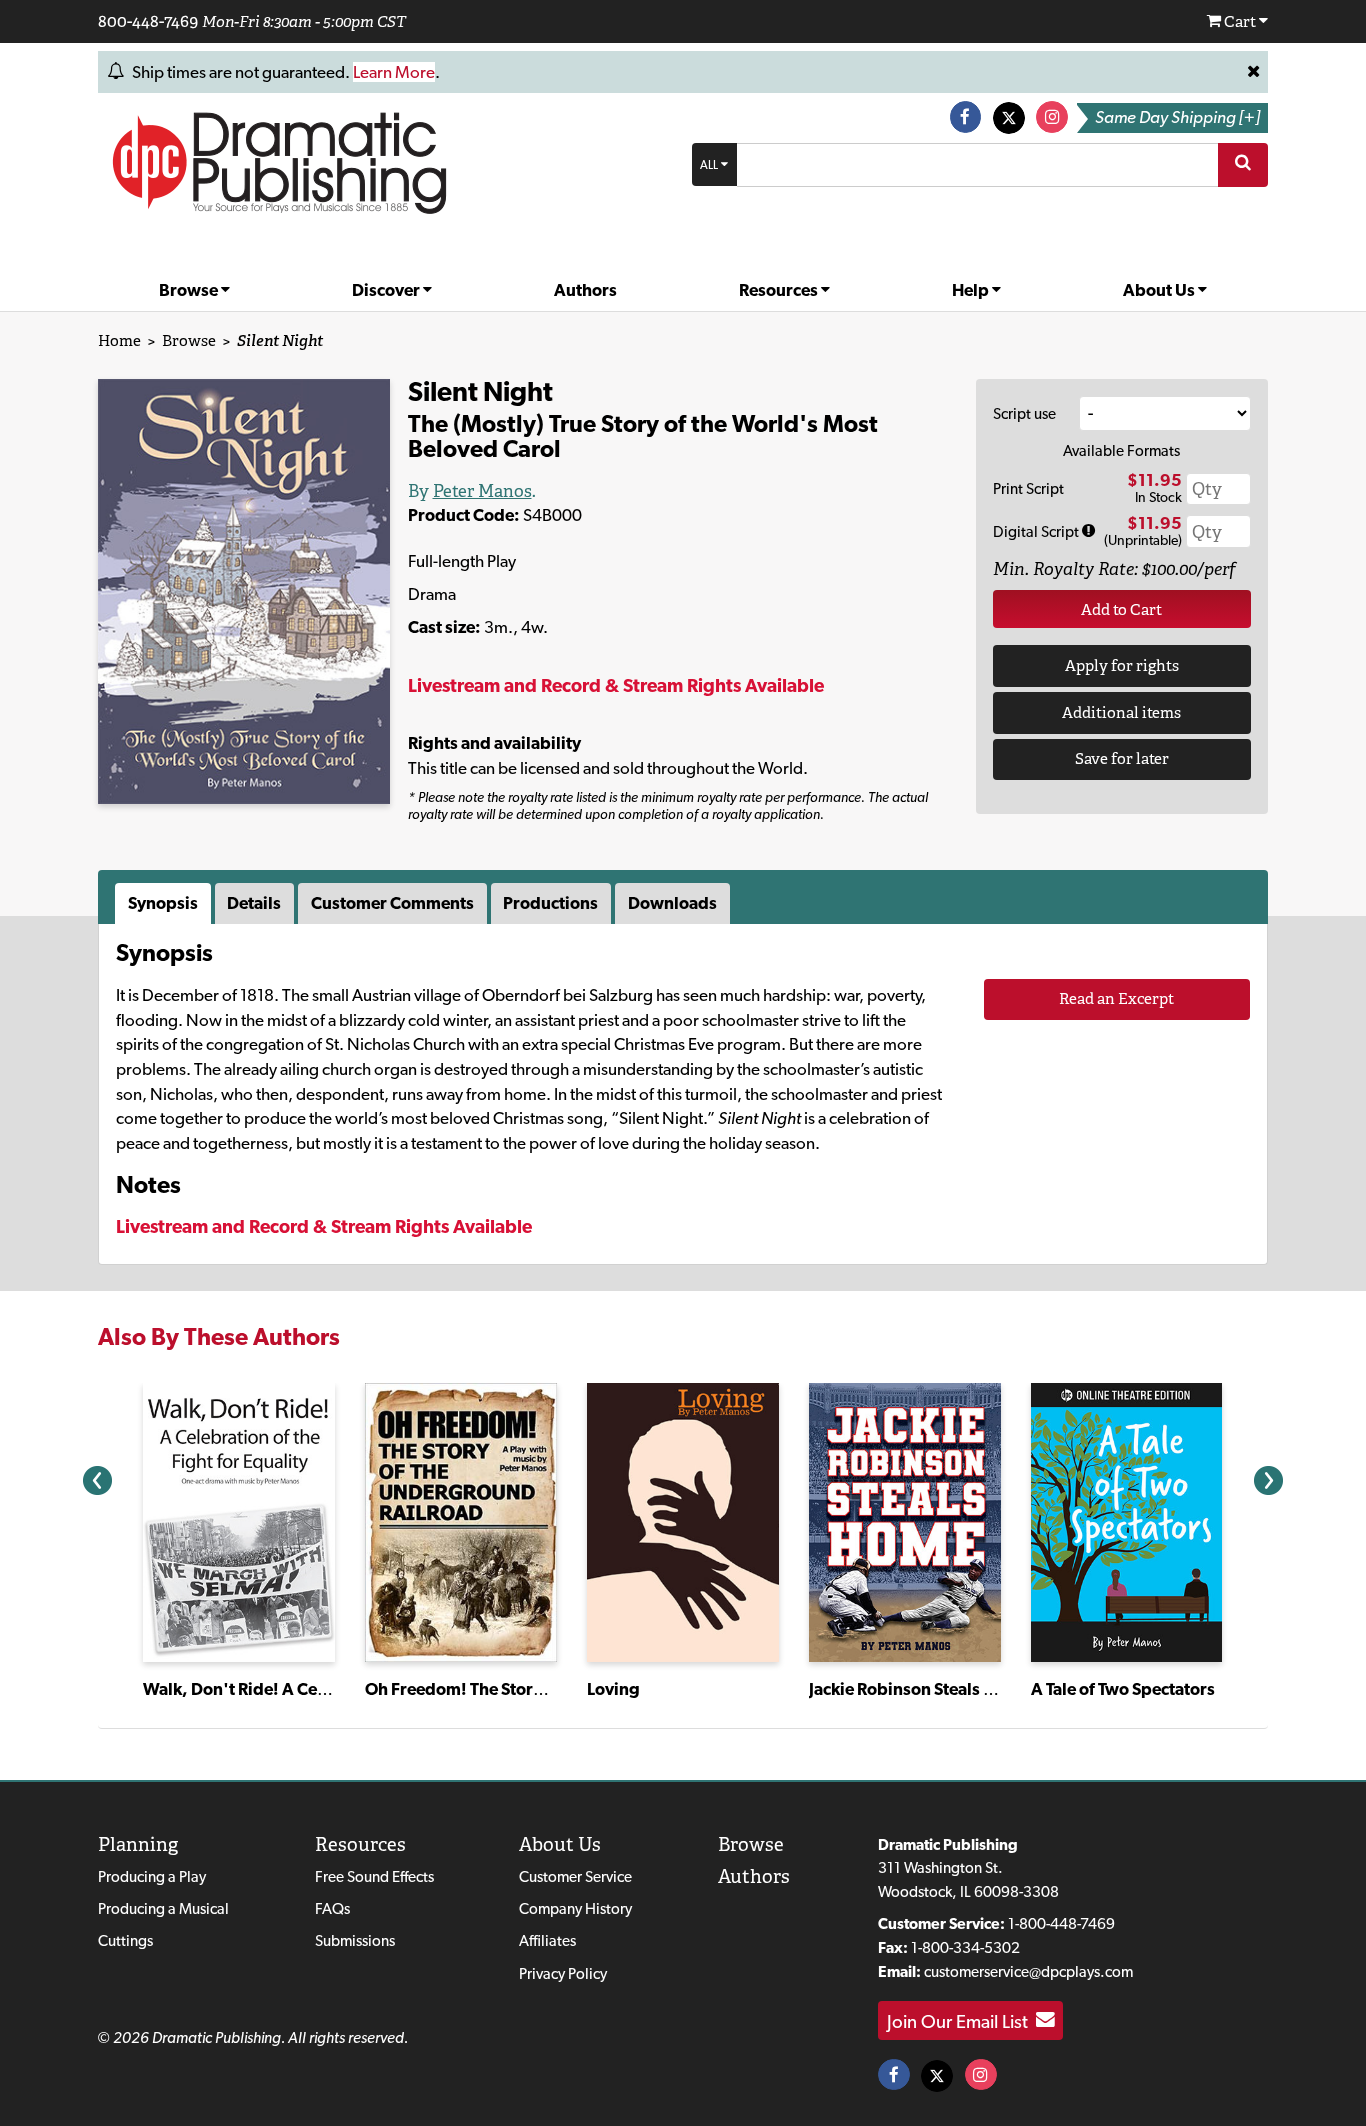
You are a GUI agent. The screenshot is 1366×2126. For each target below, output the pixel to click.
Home (119, 340)
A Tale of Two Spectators (1123, 1689)
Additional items (1121, 712)
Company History (575, 1908)
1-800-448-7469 (1061, 1923)
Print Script (1028, 488)
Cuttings (125, 1940)
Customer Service (575, 1876)
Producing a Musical (163, 1908)
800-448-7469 (148, 21)
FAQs (332, 1908)
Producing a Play (152, 1876)
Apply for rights (1122, 665)
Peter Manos (482, 491)
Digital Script (1037, 531)
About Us (1160, 290)
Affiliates (547, 1940)
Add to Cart (1121, 609)
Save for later (1122, 758)
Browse (190, 290)
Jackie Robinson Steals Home (919, 1689)
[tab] (165, 904)
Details (254, 903)
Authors (585, 290)
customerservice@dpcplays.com (1028, 1971)
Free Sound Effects (374, 1876)
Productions (550, 903)
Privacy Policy (563, 1973)
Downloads (672, 903)
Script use (1024, 413)
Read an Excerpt (1116, 998)
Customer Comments (392, 903)
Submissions (355, 1940)
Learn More (394, 72)
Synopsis (163, 903)
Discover (387, 290)
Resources (780, 290)
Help (972, 290)
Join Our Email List (961, 2020)
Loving (613, 1689)
